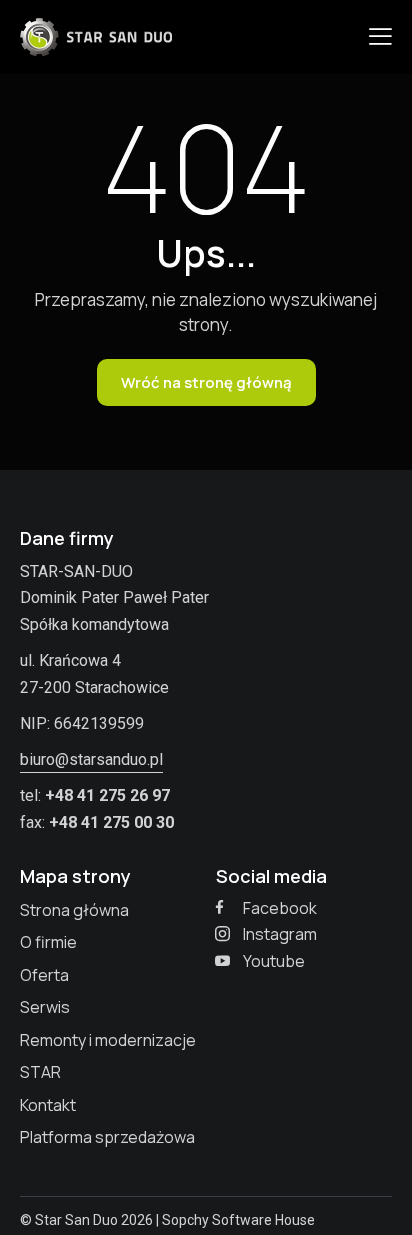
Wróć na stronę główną (206, 382)
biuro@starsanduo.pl (91, 759)
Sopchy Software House (238, 1220)
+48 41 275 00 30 (111, 822)
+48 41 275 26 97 (107, 795)
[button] (380, 36)
